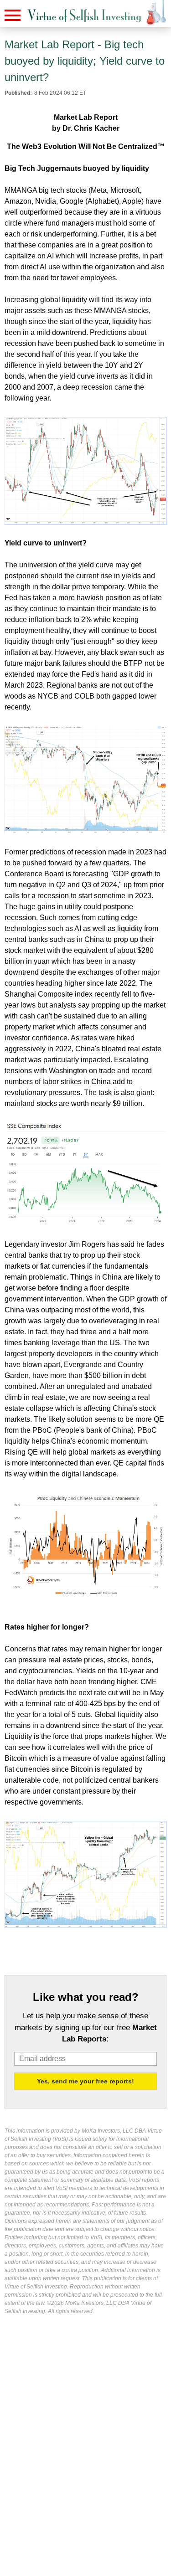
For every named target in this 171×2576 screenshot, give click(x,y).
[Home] (84, 16)
